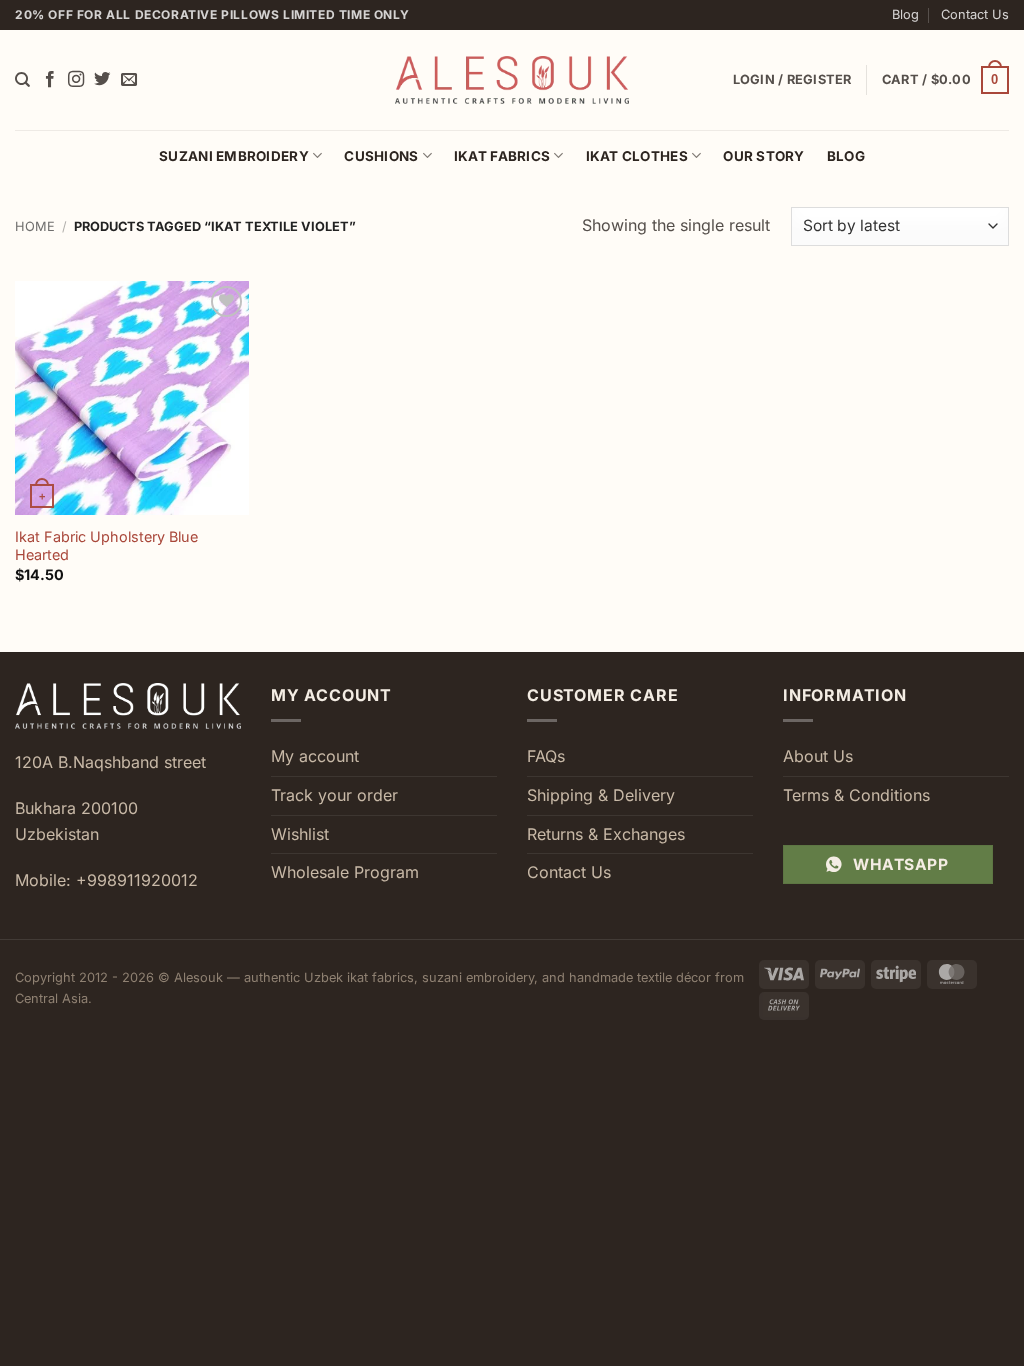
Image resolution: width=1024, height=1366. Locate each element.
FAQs (546, 756)
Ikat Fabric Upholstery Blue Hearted (106, 546)
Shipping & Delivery (601, 795)
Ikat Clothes (637, 156)
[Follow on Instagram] (76, 80)
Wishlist (300, 834)
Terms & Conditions (856, 795)
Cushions (381, 156)
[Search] (22, 80)
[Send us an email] (129, 80)
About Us (818, 756)
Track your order (334, 795)
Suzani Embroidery (234, 156)
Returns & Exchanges (606, 834)
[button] (945, 80)
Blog (905, 14)
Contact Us (975, 14)
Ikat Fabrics (502, 156)
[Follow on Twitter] (102, 80)
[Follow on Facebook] (50, 80)
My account (315, 756)
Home (35, 226)
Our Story (763, 156)
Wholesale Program (345, 872)
